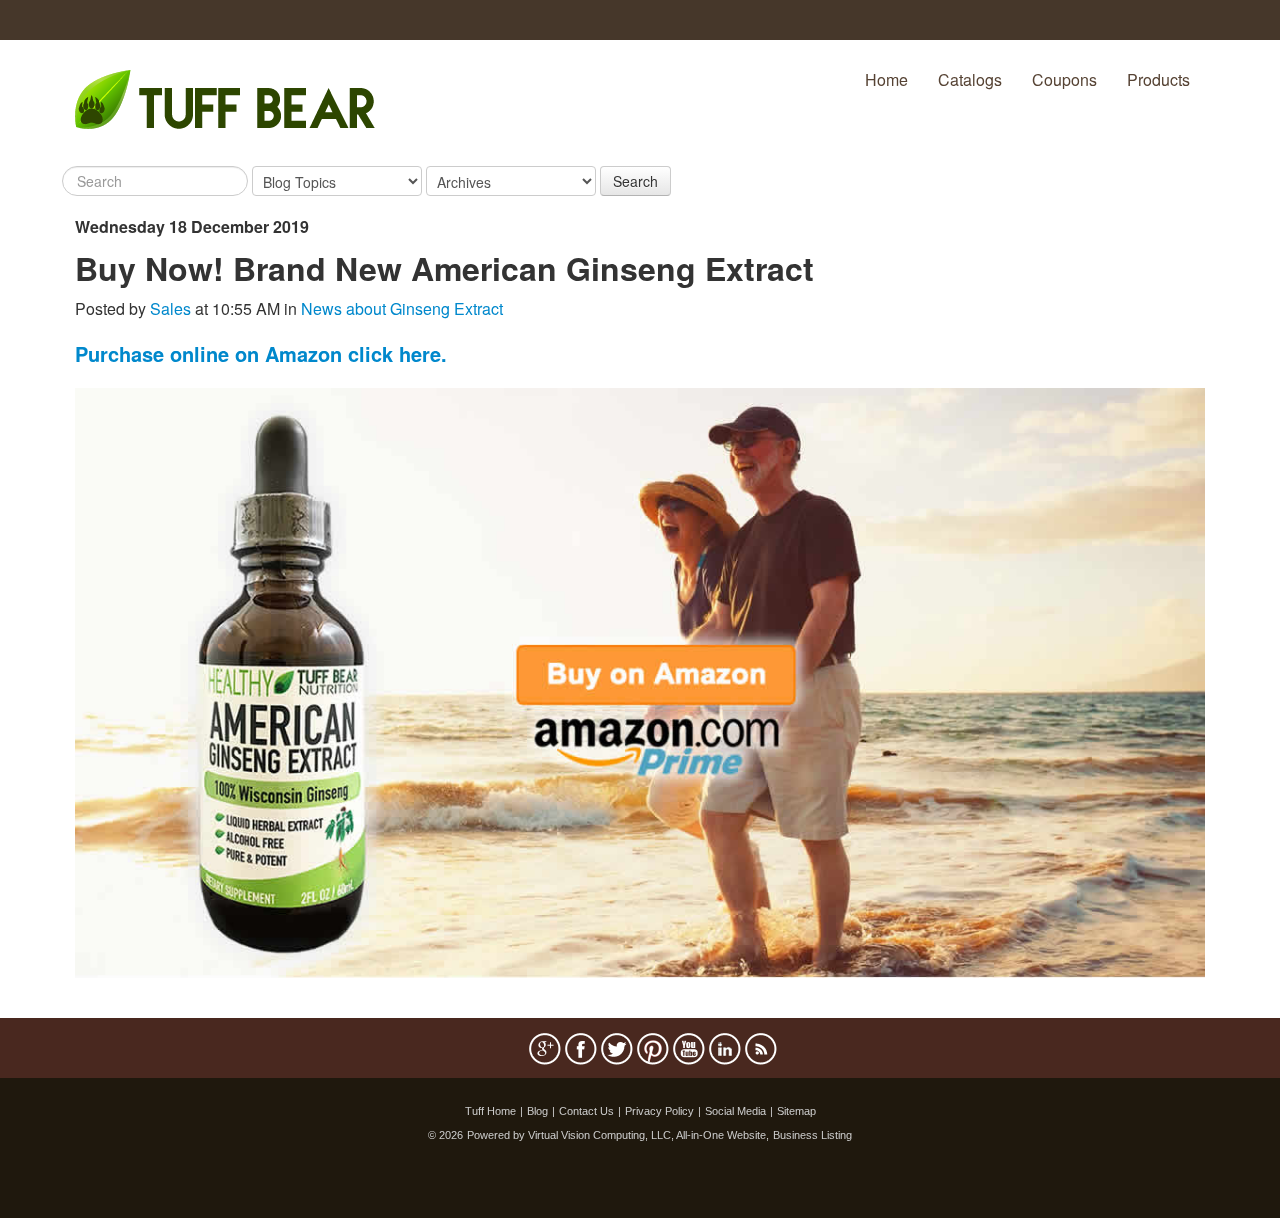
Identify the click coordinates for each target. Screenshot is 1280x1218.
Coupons (1064, 79)
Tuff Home (490, 1111)
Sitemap (796, 1111)
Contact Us (586, 1111)
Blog (537, 1111)
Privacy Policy (659, 1111)
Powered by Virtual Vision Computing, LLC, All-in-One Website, (618, 1135)
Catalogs (970, 79)
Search (635, 181)
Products (1158, 79)
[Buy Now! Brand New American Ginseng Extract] (640, 680)
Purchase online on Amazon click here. (261, 353)
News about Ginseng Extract (402, 308)
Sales (170, 308)
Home (886, 79)
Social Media (735, 1111)
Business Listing (812, 1135)
